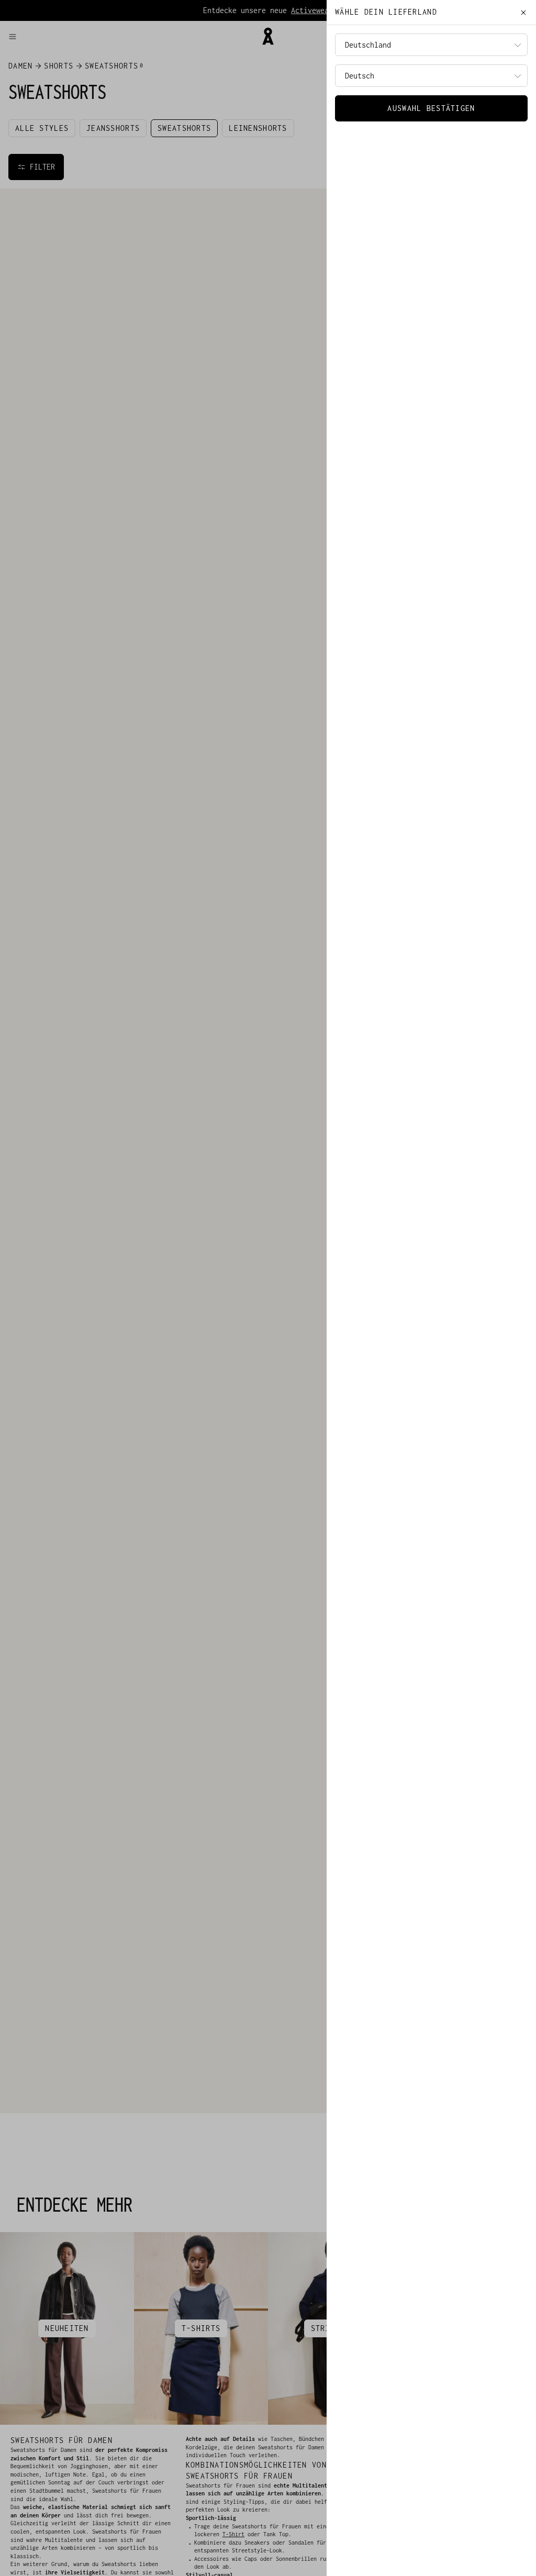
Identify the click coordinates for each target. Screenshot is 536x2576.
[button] (130, 37)
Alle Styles (42, 128)
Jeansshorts (113, 128)
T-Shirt (233, 2534)
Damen (20, 66)
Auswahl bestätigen (431, 108)
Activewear (312, 10)
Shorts (59, 66)
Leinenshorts (258, 128)
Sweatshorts (184, 128)
